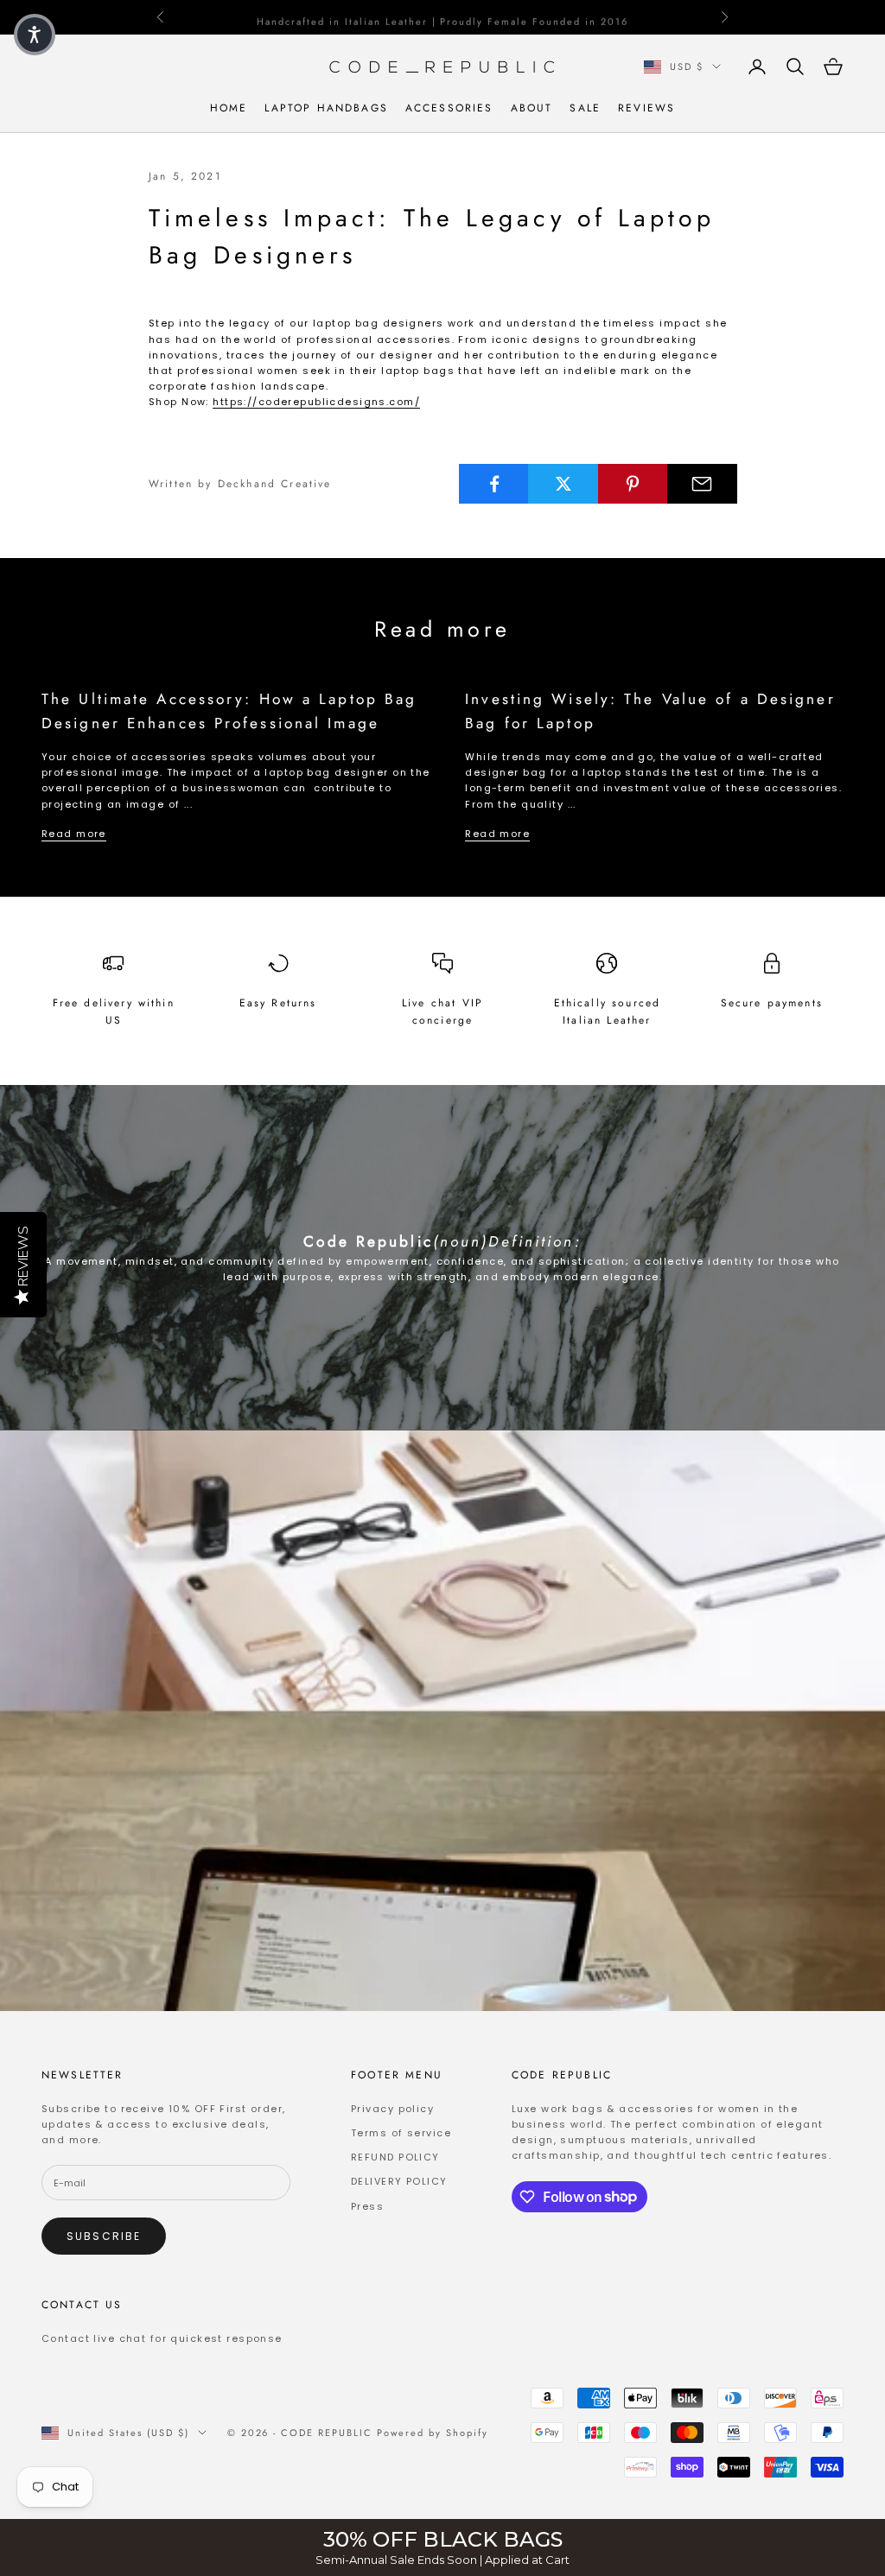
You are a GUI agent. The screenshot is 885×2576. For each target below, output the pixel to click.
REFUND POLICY (395, 2157)
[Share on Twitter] (563, 484)
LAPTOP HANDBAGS (326, 108)
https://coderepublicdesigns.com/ (316, 402)
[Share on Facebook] (494, 484)
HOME (229, 108)
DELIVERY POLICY (399, 2181)
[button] (35, 35)
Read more (74, 834)
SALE (585, 108)
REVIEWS (646, 108)
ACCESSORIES (449, 108)
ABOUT (532, 108)
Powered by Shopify (433, 2433)
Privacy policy (392, 2109)
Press (367, 2206)
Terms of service (401, 2133)
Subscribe (104, 2236)
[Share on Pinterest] (633, 484)
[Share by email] (702, 484)
